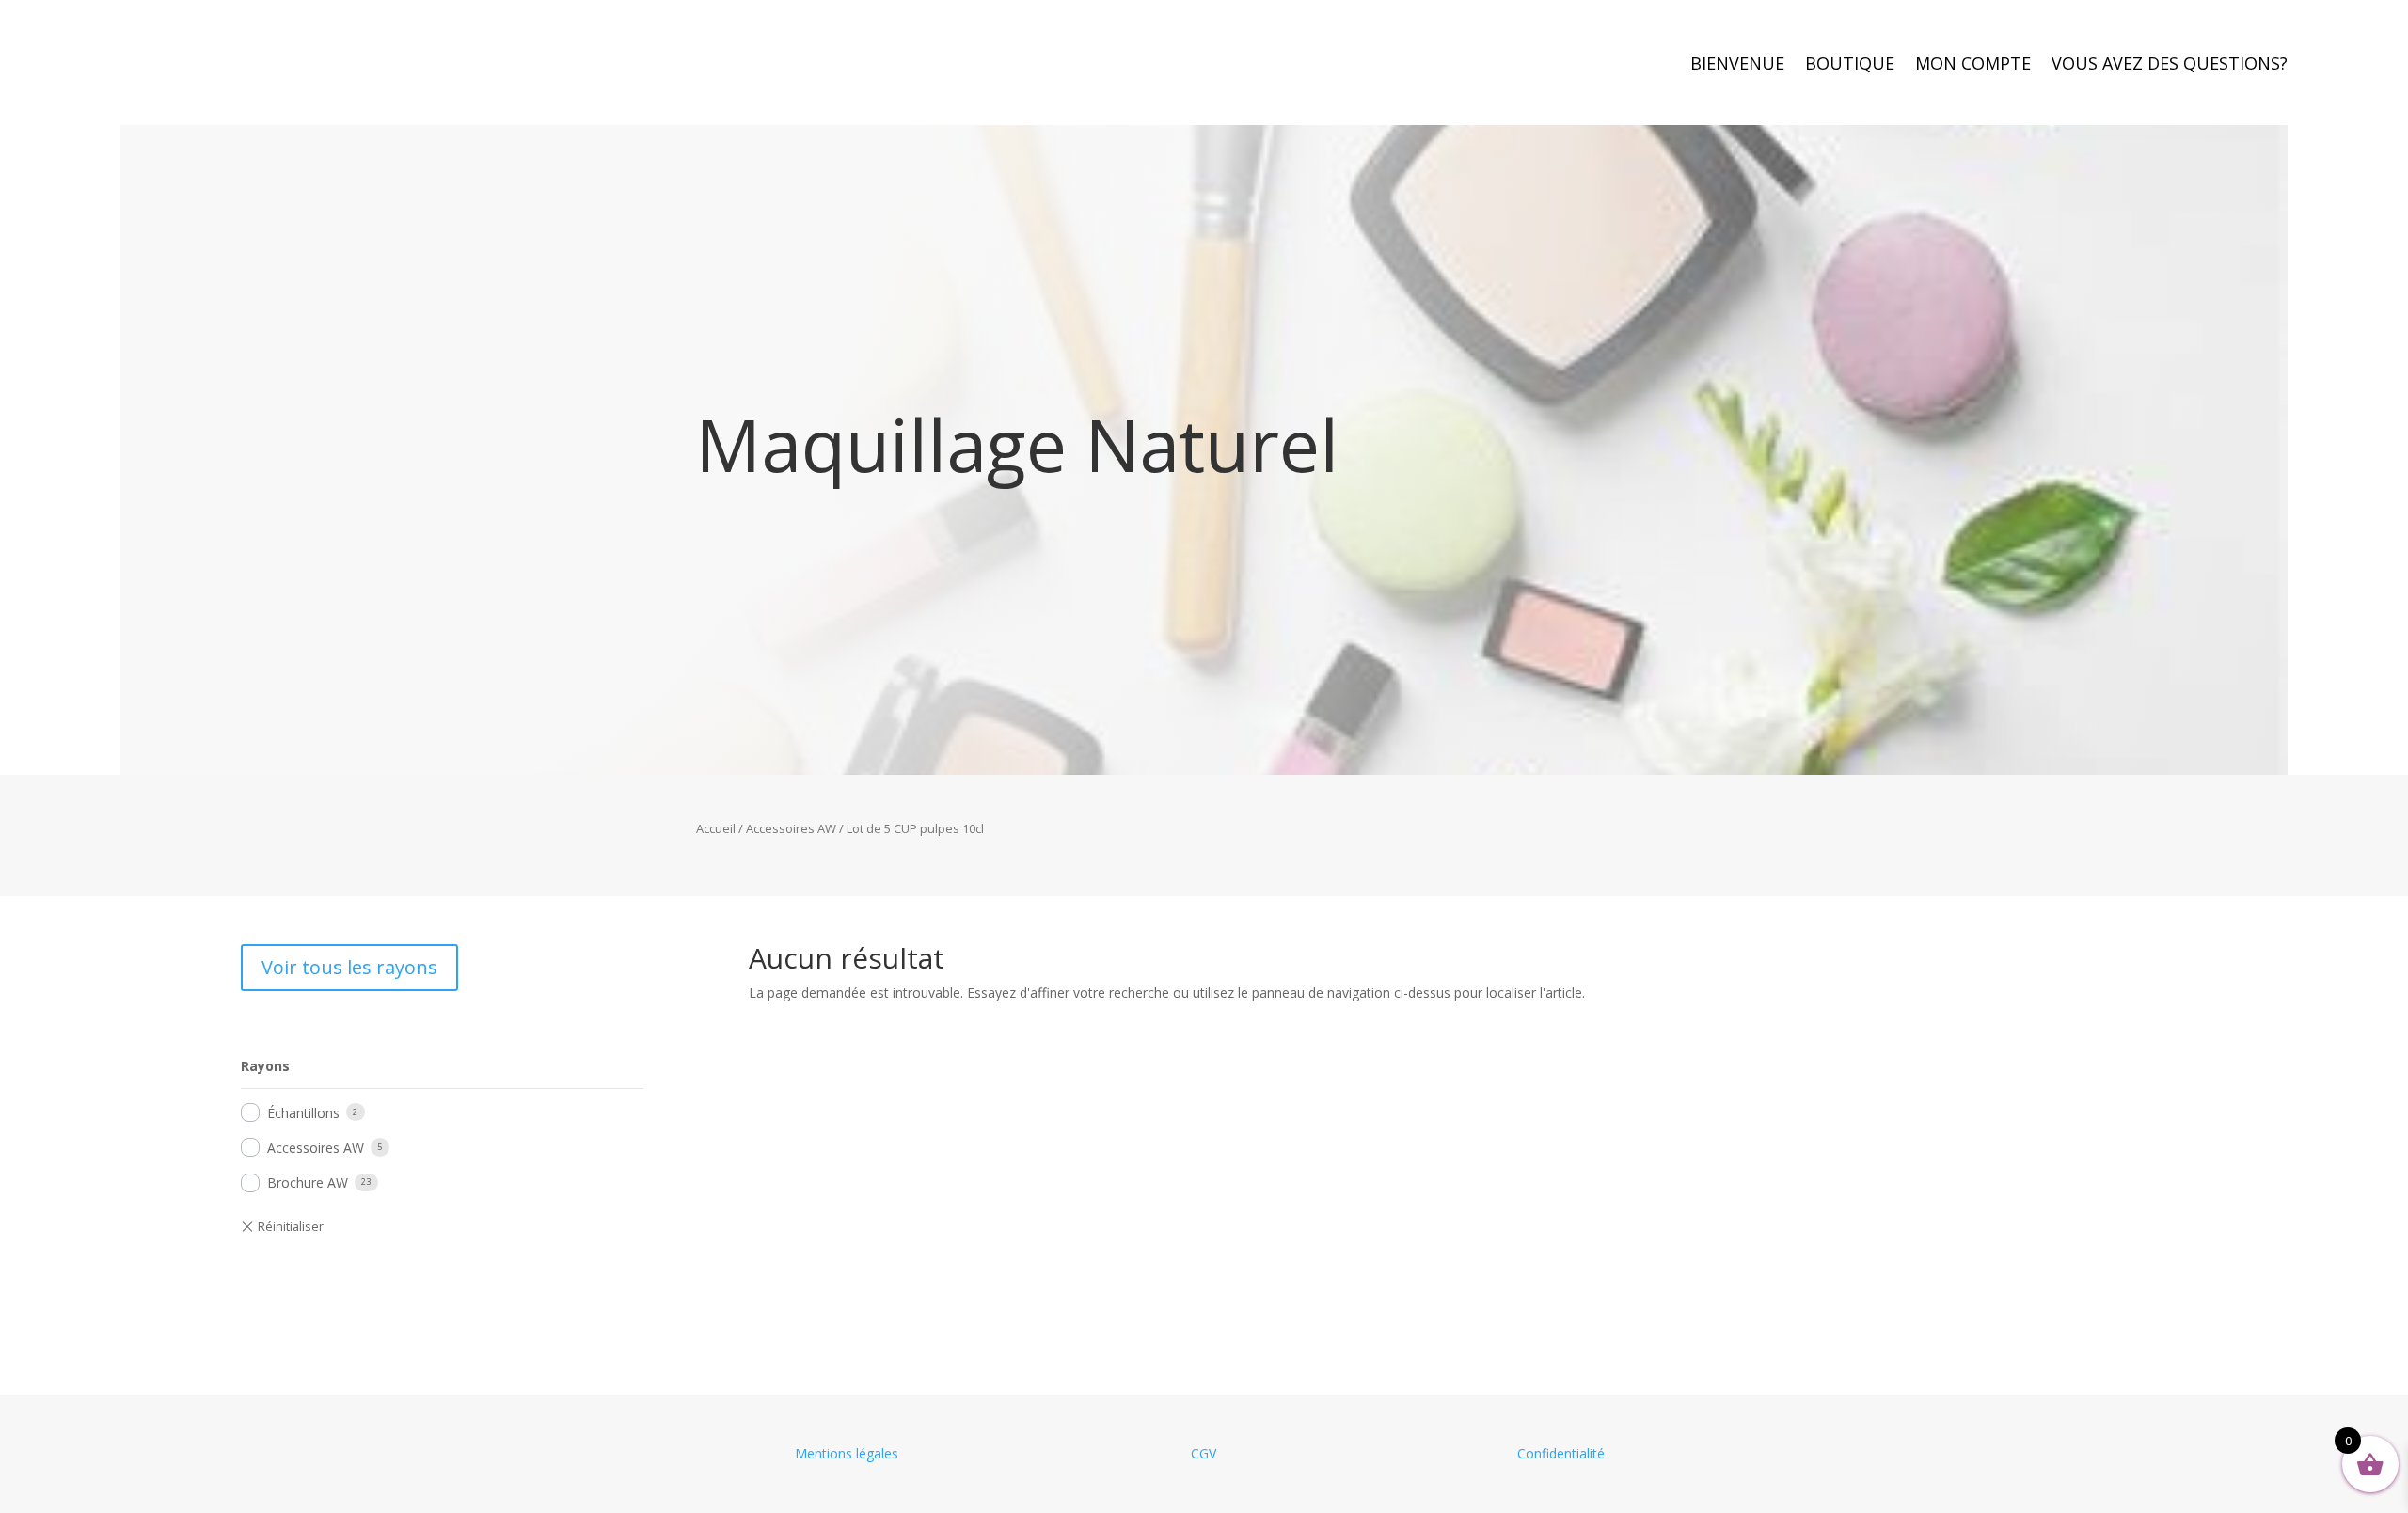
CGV (1204, 1453)
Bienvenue (1737, 65)
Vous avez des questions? (2170, 65)
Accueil (716, 828)
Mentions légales (847, 1453)
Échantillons (303, 1113)
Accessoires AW (791, 828)
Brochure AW (308, 1182)
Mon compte (1973, 65)
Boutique (1850, 65)
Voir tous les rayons (349, 967)
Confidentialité (1561, 1453)
